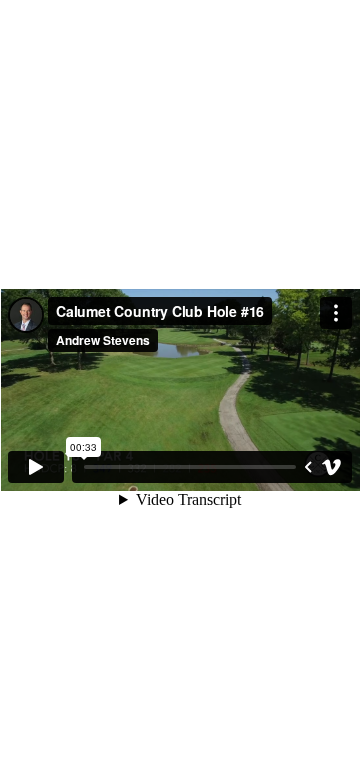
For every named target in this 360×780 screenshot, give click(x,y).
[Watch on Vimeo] (332, 467)
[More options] (336, 313)
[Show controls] (308, 467)
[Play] (36, 467)
